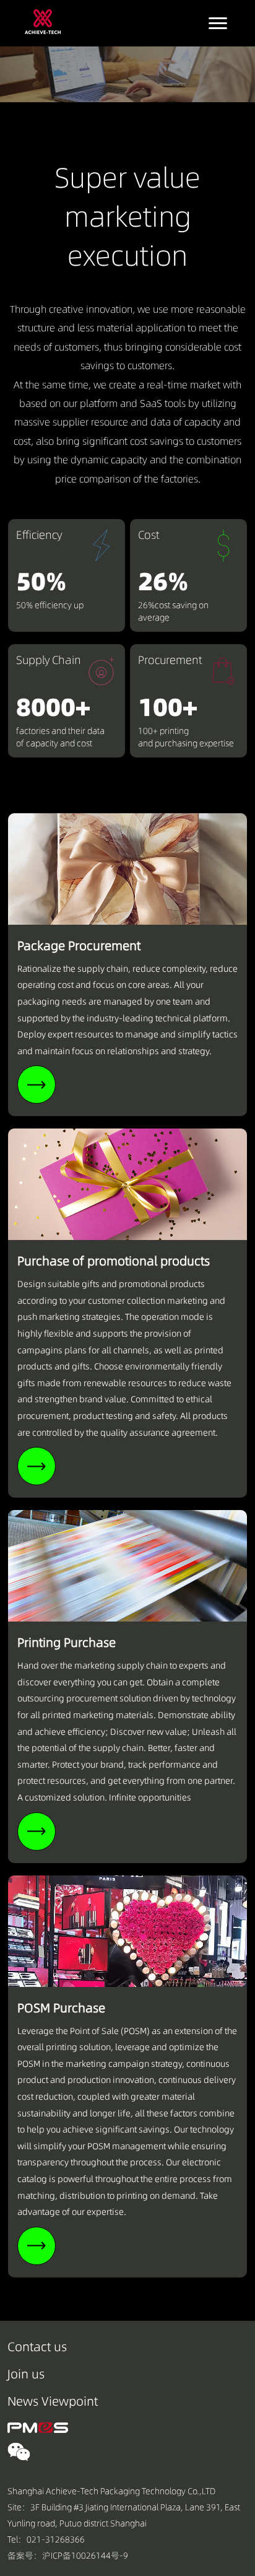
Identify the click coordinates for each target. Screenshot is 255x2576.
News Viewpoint (53, 2401)
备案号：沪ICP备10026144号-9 (68, 2556)
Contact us (37, 2347)
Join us (26, 2374)
